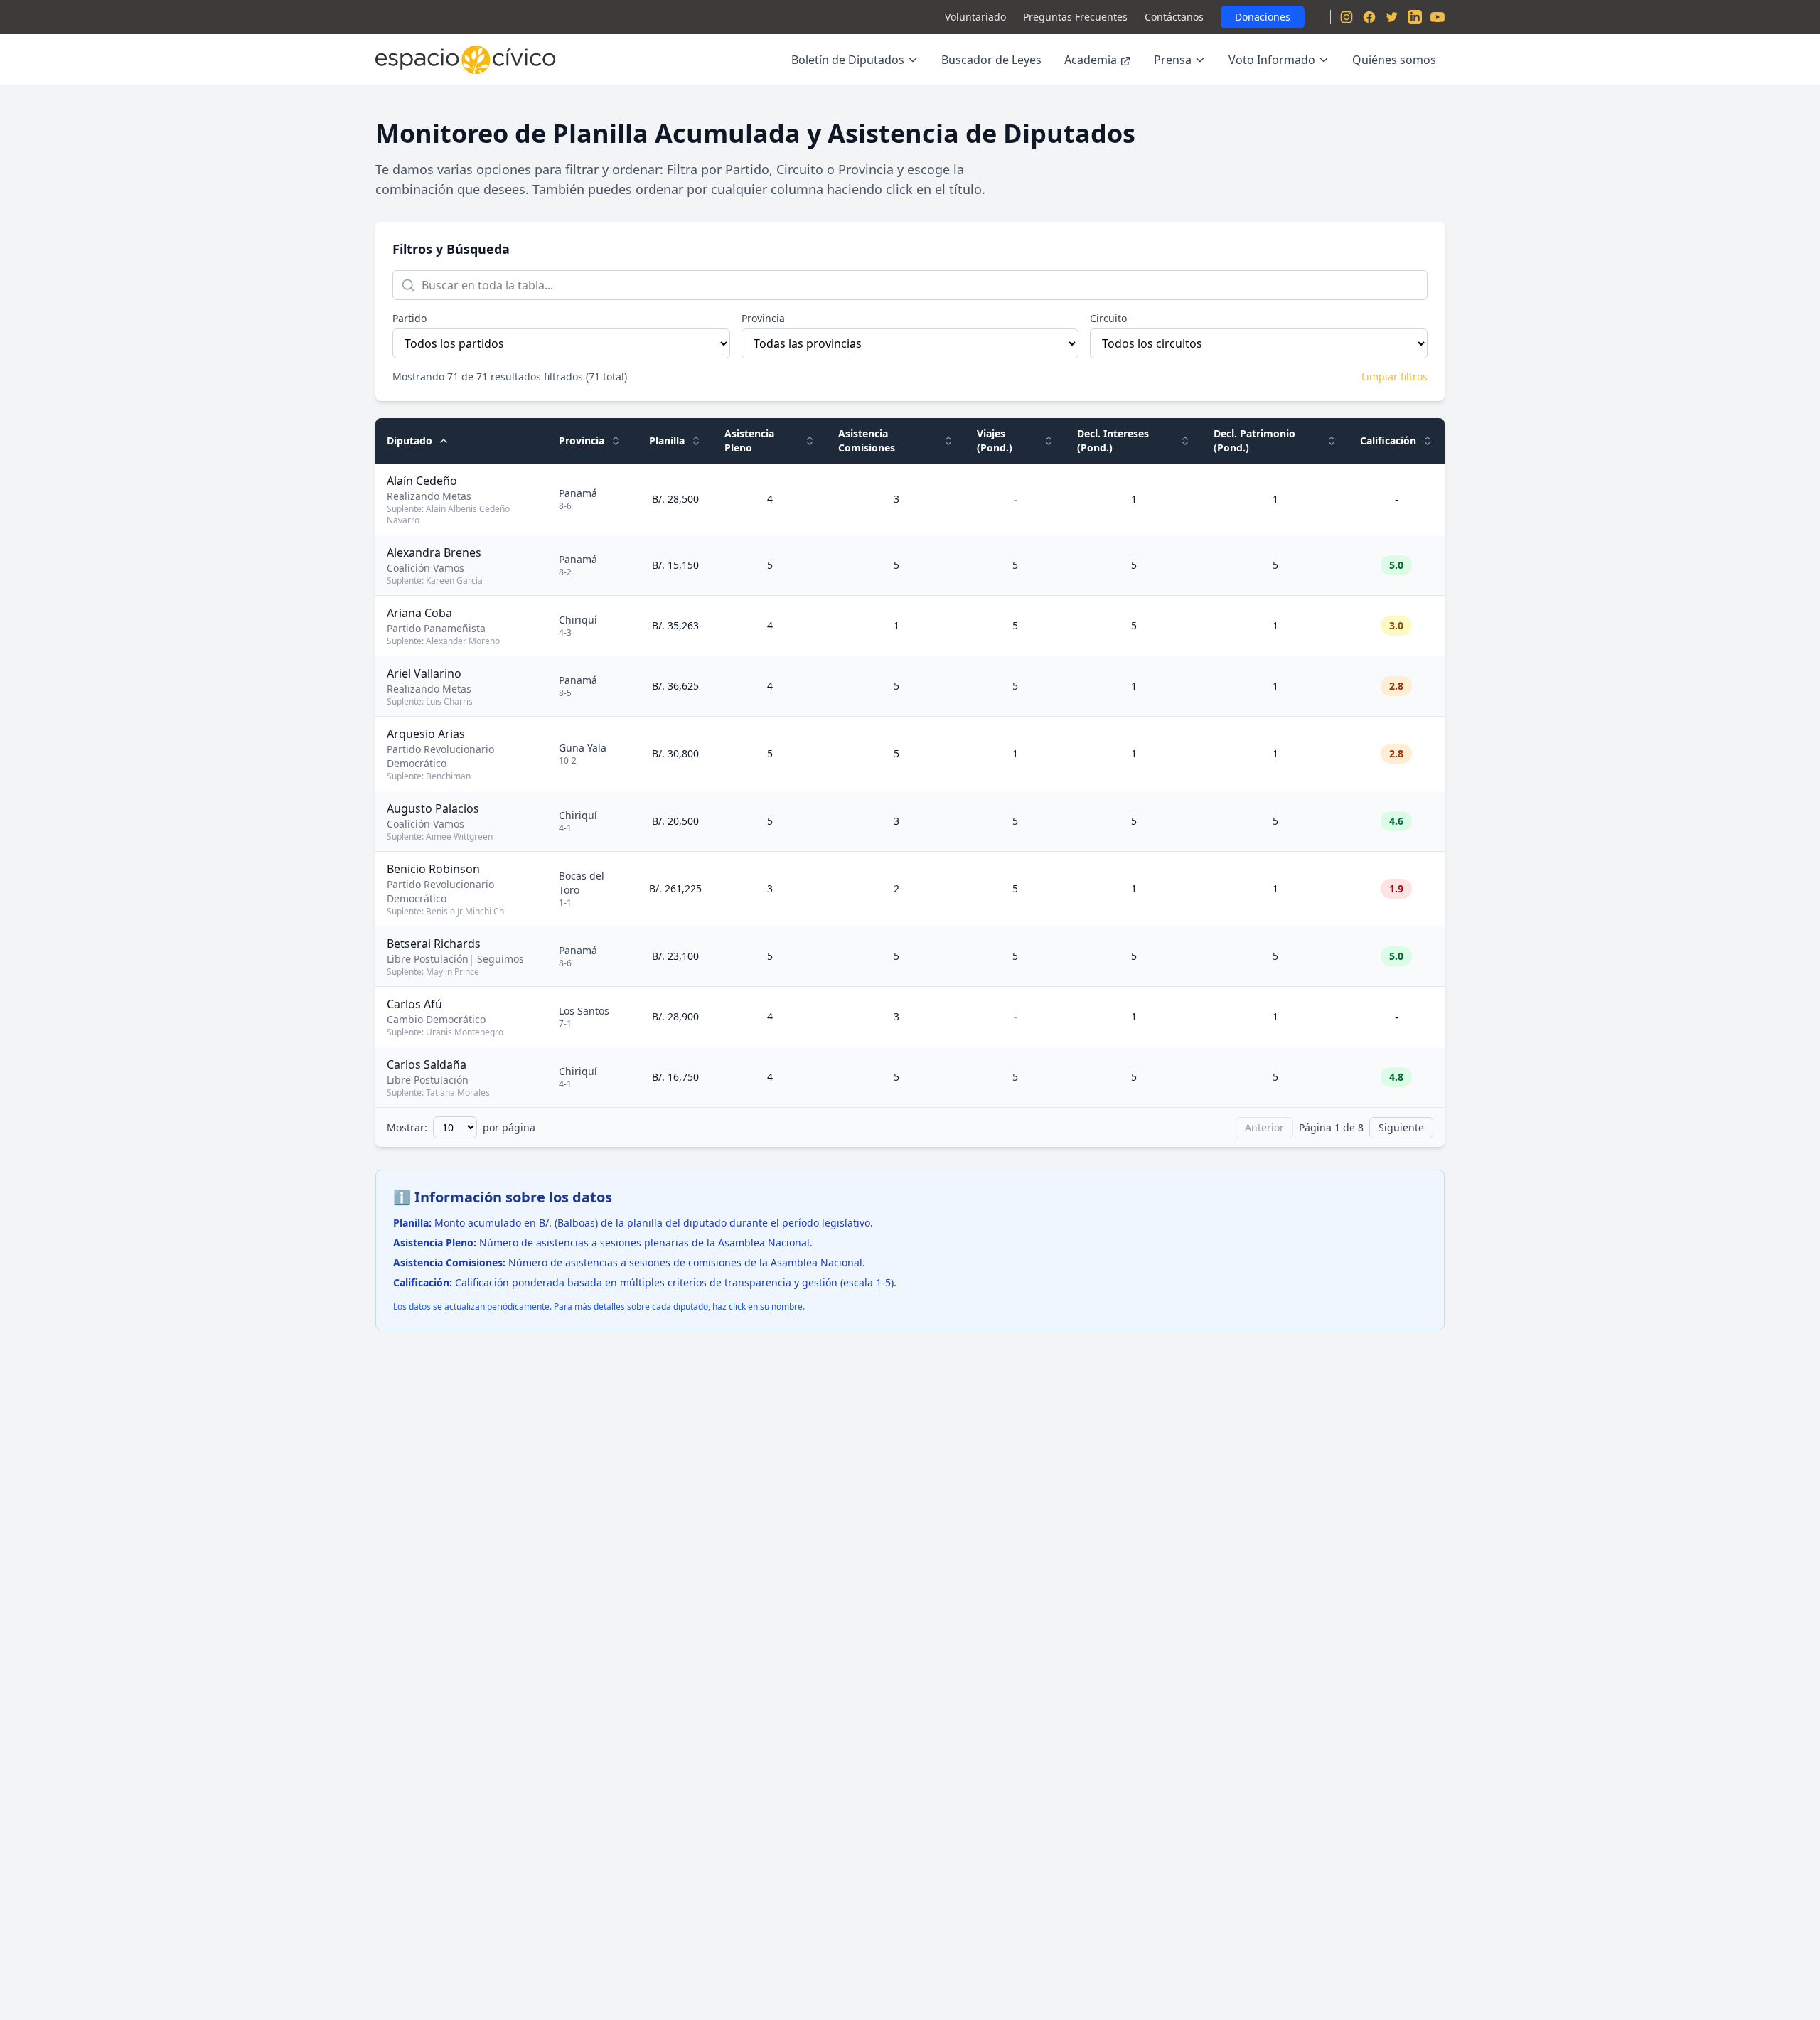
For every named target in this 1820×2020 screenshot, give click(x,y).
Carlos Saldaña (427, 1064)
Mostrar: (407, 1127)
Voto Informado (1272, 60)
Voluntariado (975, 17)
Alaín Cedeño (422, 481)
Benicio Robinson (433, 869)
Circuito (1108, 318)
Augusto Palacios (433, 808)
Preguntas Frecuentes (1075, 17)
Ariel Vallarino (424, 673)
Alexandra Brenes (434, 552)
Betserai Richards (434, 944)
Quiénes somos (1394, 60)
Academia (1091, 60)
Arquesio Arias (426, 734)
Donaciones (1263, 17)
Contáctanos (1174, 17)
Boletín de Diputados (848, 60)
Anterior (1264, 1127)
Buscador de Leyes (991, 60)
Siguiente (1401, 1127)
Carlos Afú (414, 1004)
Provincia (763, 318)
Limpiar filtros (1395, 376)
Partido (409, 318)
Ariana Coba (419, 613)
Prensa (1173, 60)
